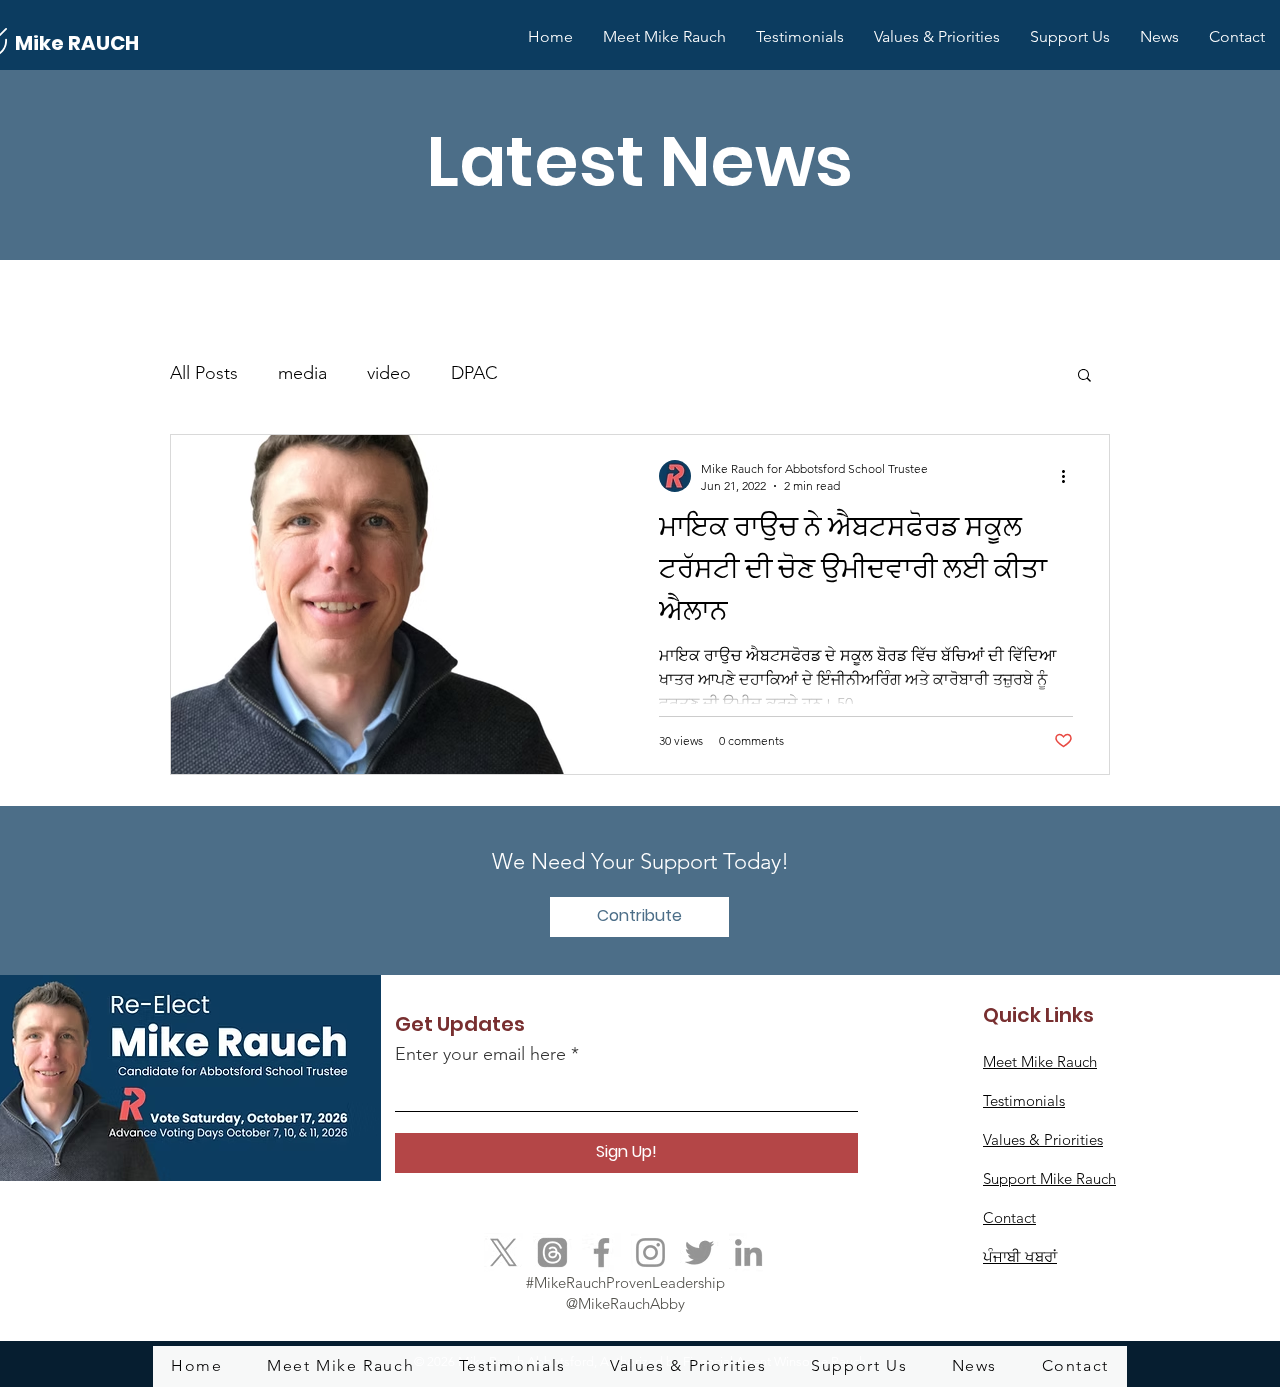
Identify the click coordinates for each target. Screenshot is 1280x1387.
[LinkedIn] (748, 1252)
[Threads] (552, 1252)
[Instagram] (650, 1252)
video (389, 373)
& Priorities (1043, 1139)
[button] (1084, 376)
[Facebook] (601, 1252)
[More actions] (1070, 476)
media (302, 373)
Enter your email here (480, 1054)
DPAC (474, 373)
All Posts (204, 373)
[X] (503, 1252)
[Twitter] (699, 1252)
